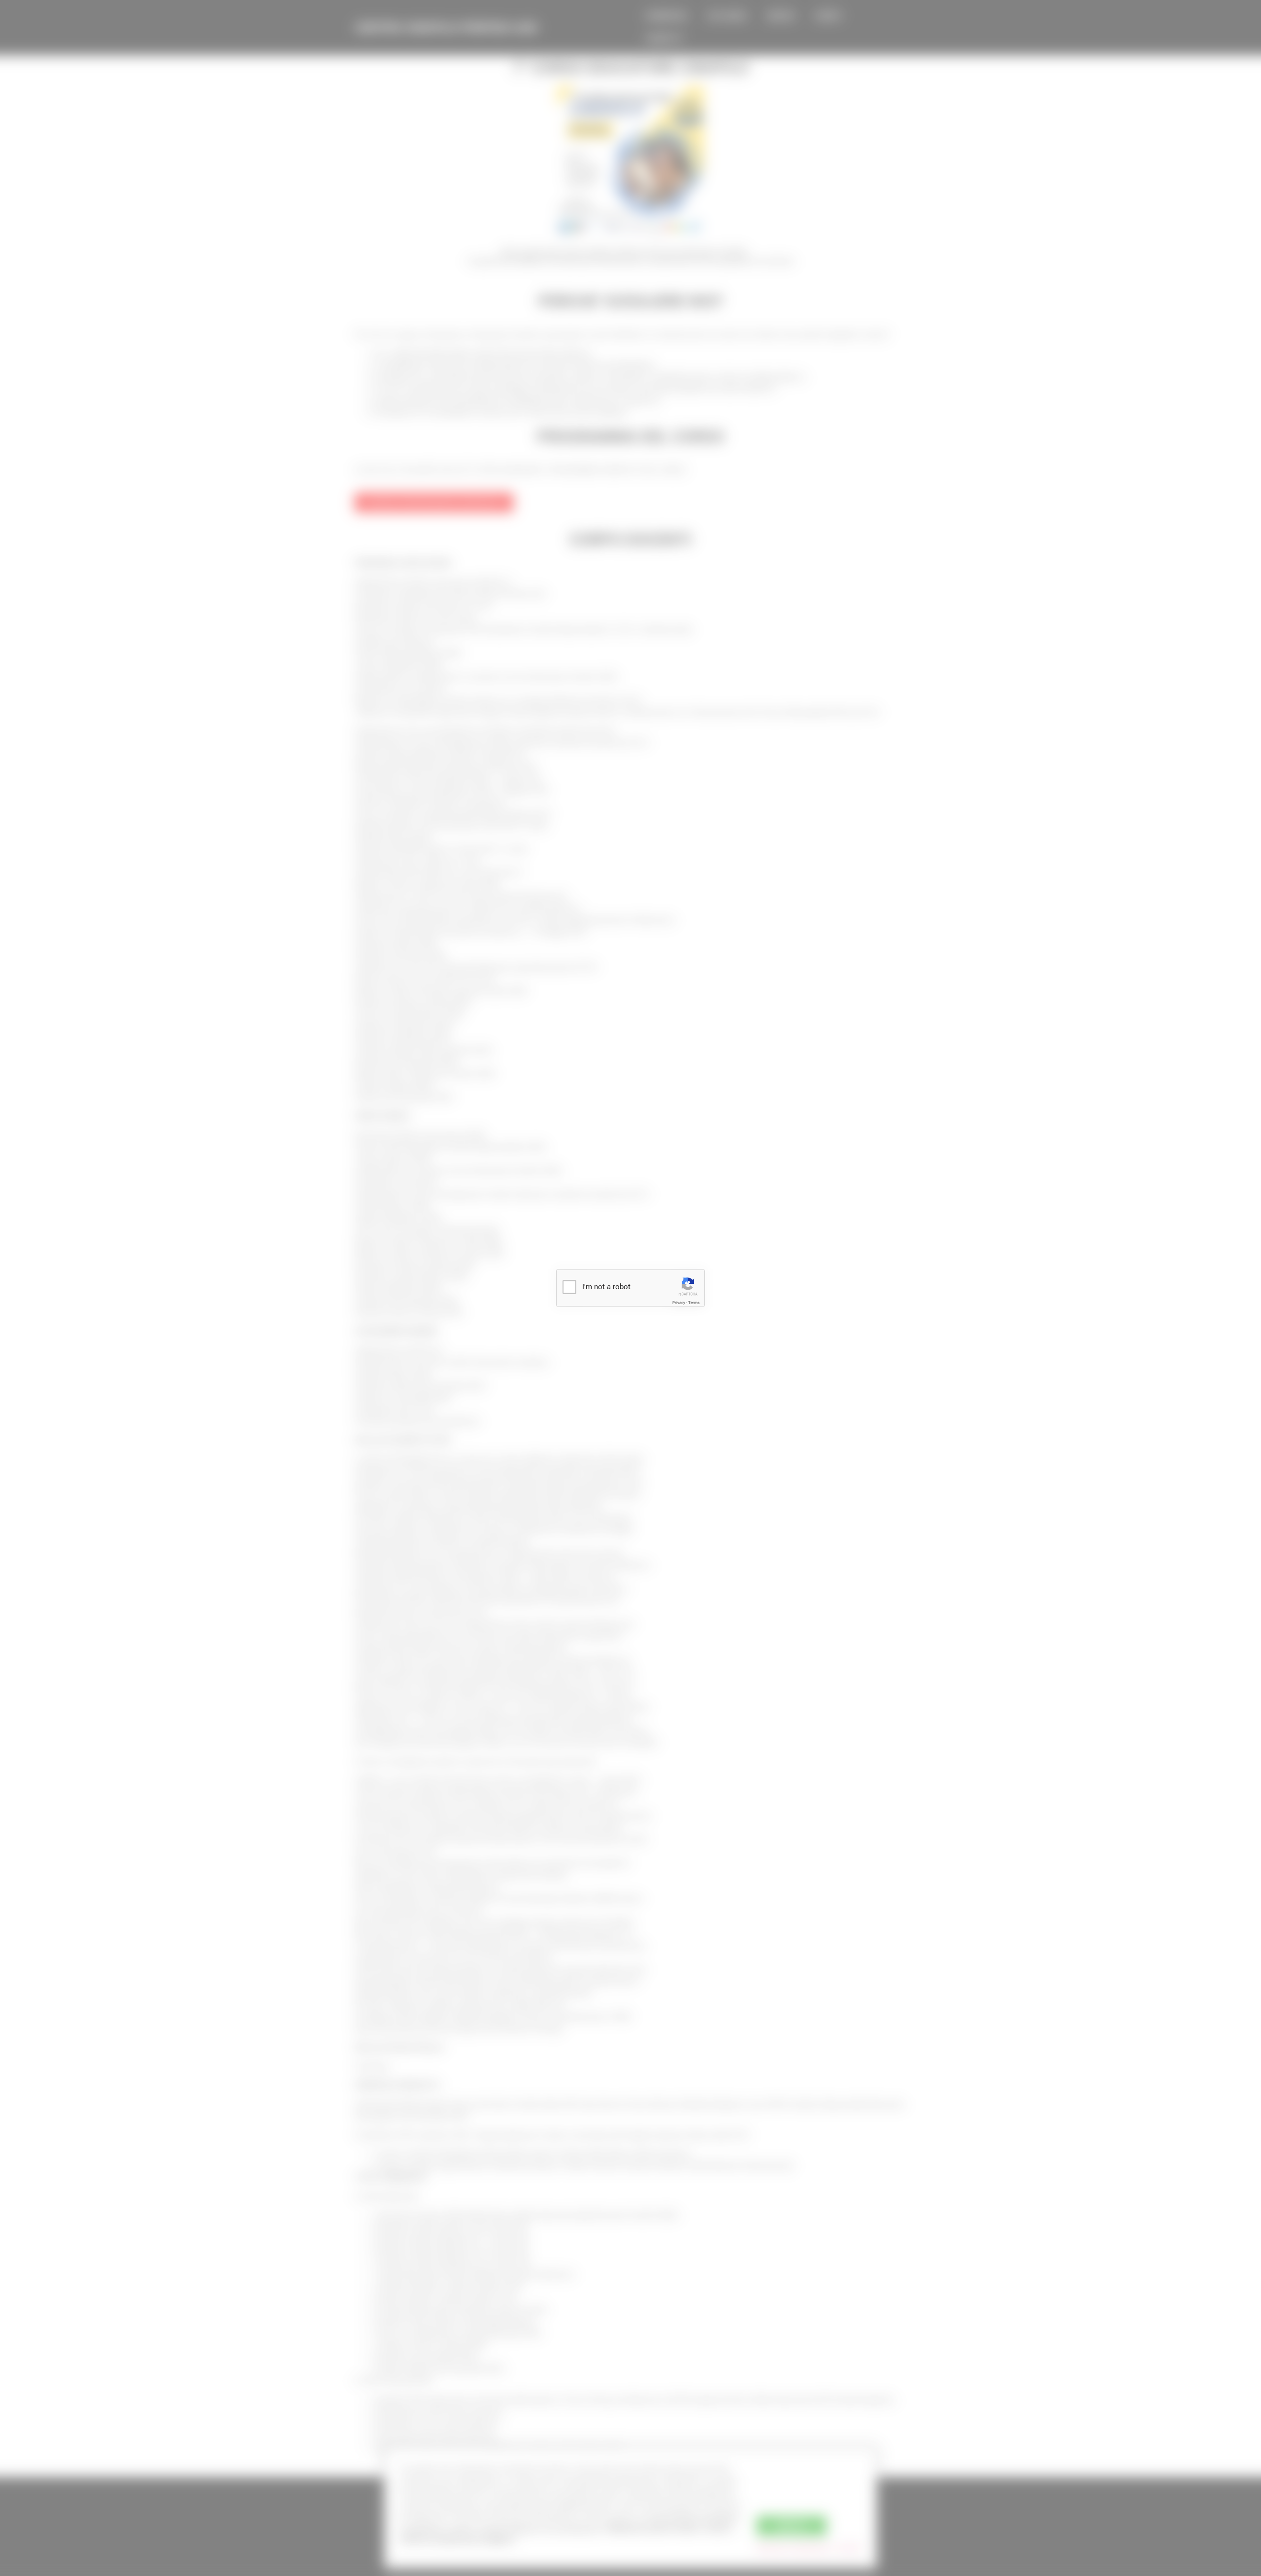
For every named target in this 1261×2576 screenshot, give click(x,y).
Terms (694, 1303)
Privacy (679, 1303)
